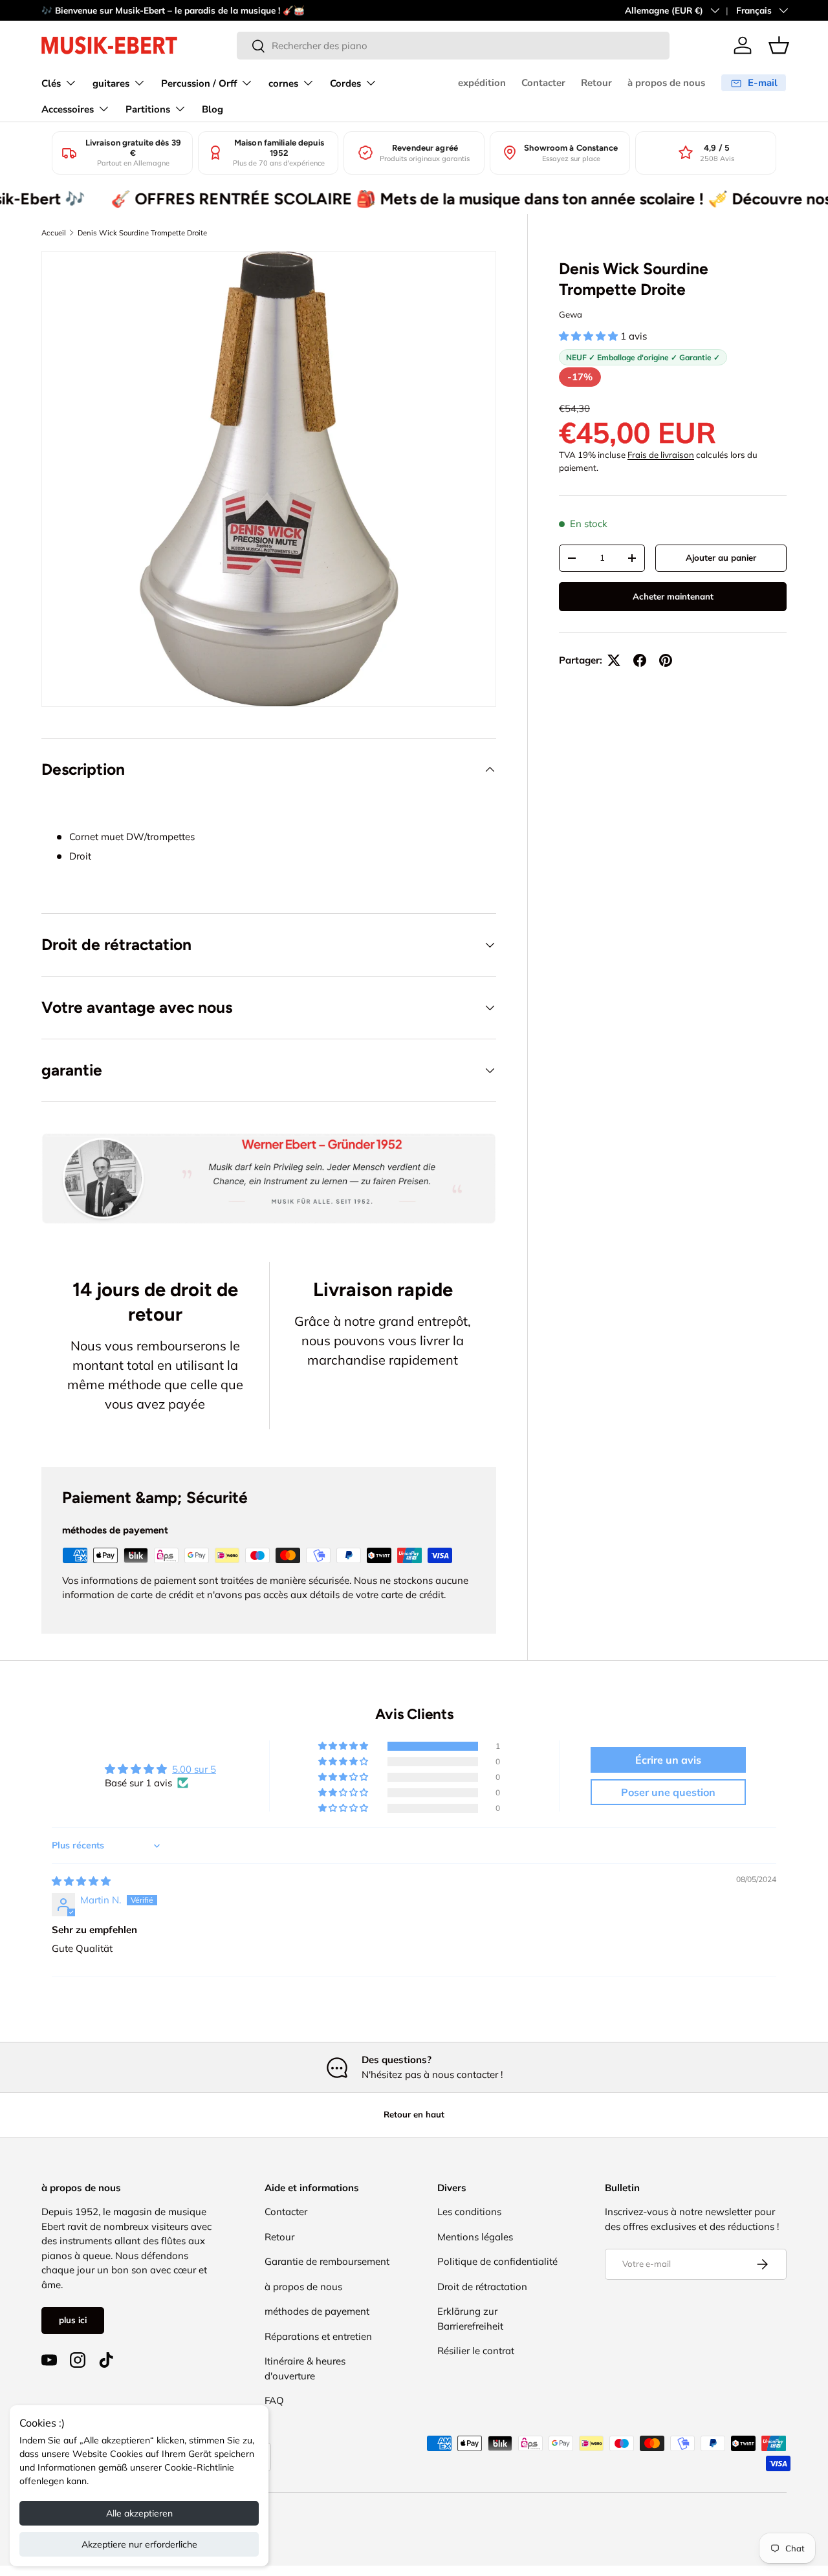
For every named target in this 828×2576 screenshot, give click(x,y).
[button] (779, 45)
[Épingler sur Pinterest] (666, 660)
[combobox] (453, 46)
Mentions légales (475, 2237)
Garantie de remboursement (327, 2261)
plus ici (73, 2320)
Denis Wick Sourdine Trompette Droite (142, 233)
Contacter (543, 83)
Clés (51, 83)
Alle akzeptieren (139, 2513)
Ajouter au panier (721, 557)
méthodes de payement (317, 2311)
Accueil (54, 233)
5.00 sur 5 (194, 1769)
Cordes (345, 83)
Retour (596, 83)
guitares (111, 83)
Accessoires (68, 109)
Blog (212, 109)
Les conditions (469, 2212)
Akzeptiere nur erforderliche (139, 2544)
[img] (81, 1881)
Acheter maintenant (673, 596)
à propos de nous (666, 83)
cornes (283, 83)
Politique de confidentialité (497, 2261)
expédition (482, 83)
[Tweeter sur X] (614, 660)
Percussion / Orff (199, 83)
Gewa (571, 314)
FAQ (274, 2400)
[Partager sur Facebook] (640, 660)
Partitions (148, 109)
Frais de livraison (661, 455)
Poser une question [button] (668, 1792)
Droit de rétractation (482, 2287)
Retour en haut (414, 2114)
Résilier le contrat (476, 2351)
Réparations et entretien (318, 2336)
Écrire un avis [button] (668, 1760)
